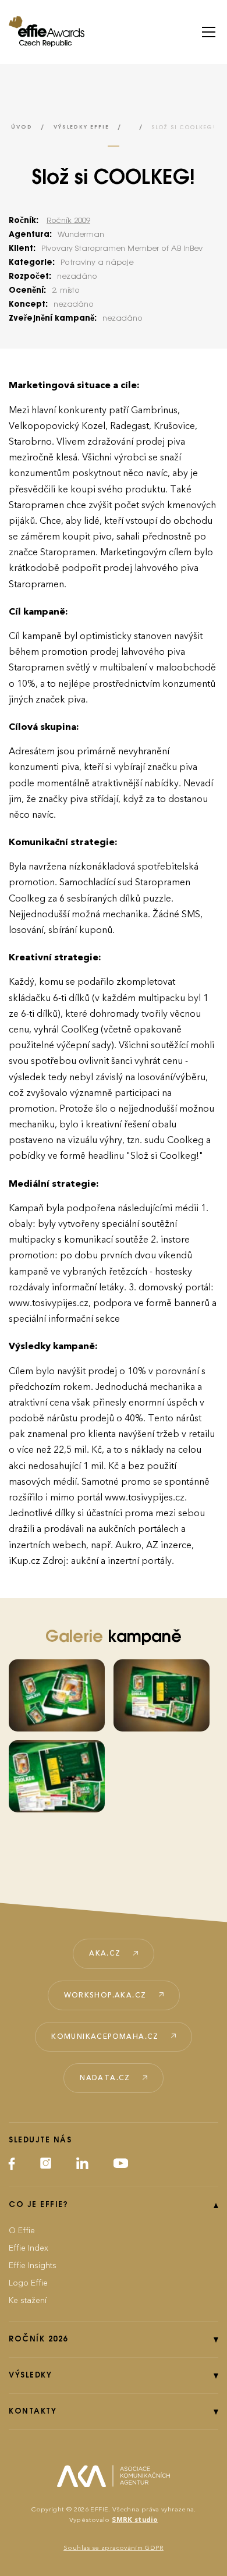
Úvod (22, 127)
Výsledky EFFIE (81, 127)
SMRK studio (135, 2520)
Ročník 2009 (68, 221)
